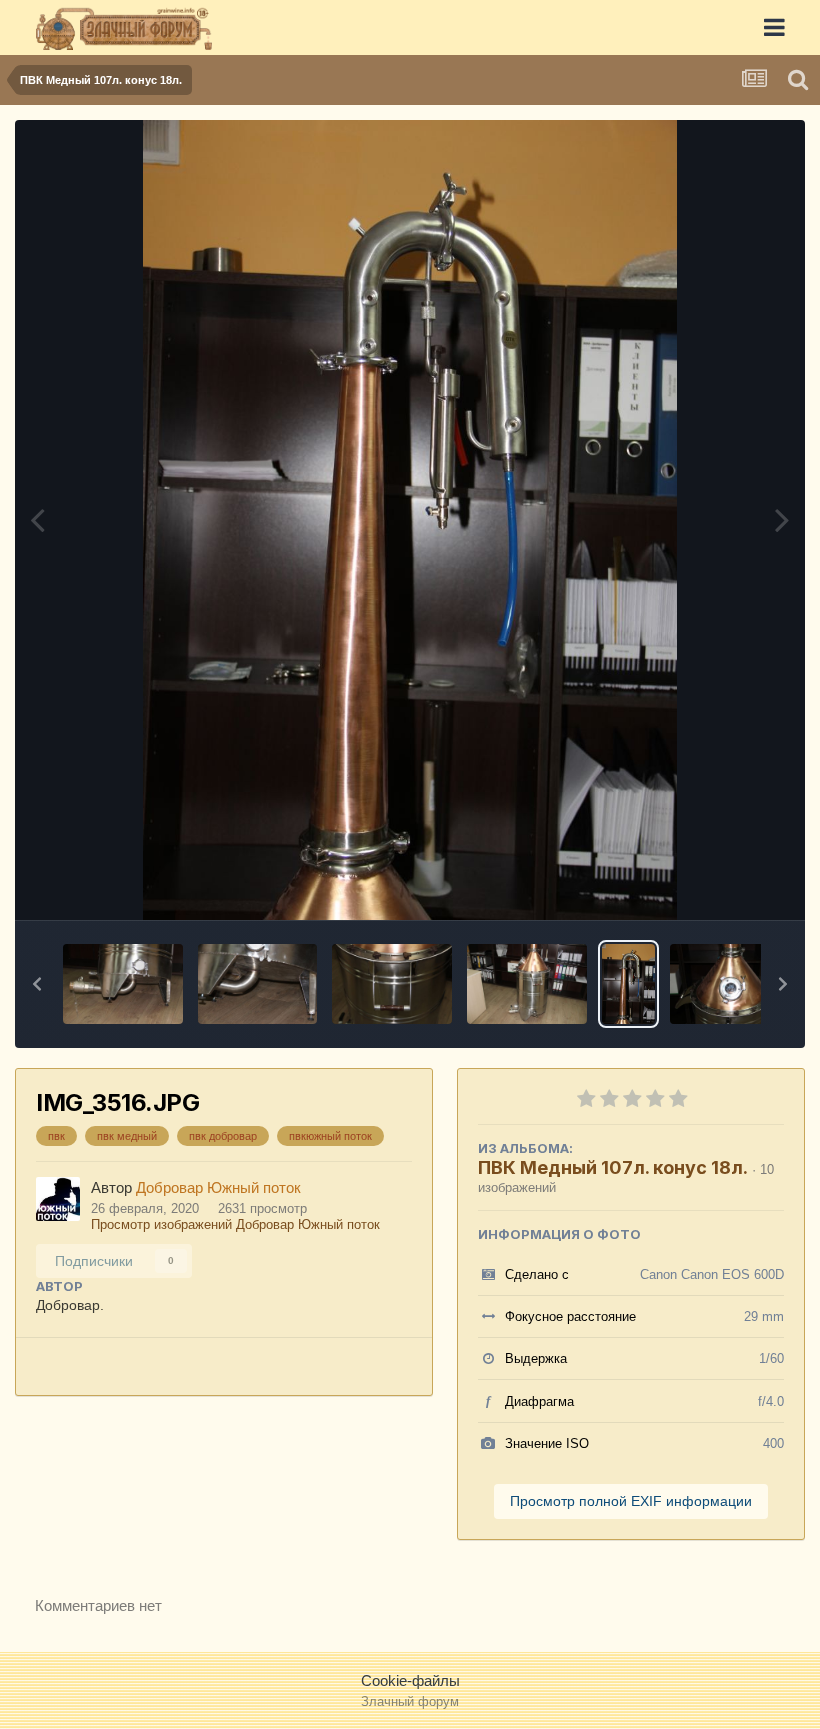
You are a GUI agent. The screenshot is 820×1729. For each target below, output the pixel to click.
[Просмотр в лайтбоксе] (409, 520)
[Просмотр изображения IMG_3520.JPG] (123, 984)
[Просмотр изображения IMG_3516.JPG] (628, 984)
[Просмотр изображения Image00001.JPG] (730, 984)
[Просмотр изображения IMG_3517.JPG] (527, 984)
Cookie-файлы (410, 1680)
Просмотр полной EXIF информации (631, 1501)
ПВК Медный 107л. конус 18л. (613, 1167)
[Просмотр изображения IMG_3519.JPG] (258, 984)
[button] (37, 984)
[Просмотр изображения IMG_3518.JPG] (392, 984)
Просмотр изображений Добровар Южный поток (235, 1224)
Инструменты (715, 882)
